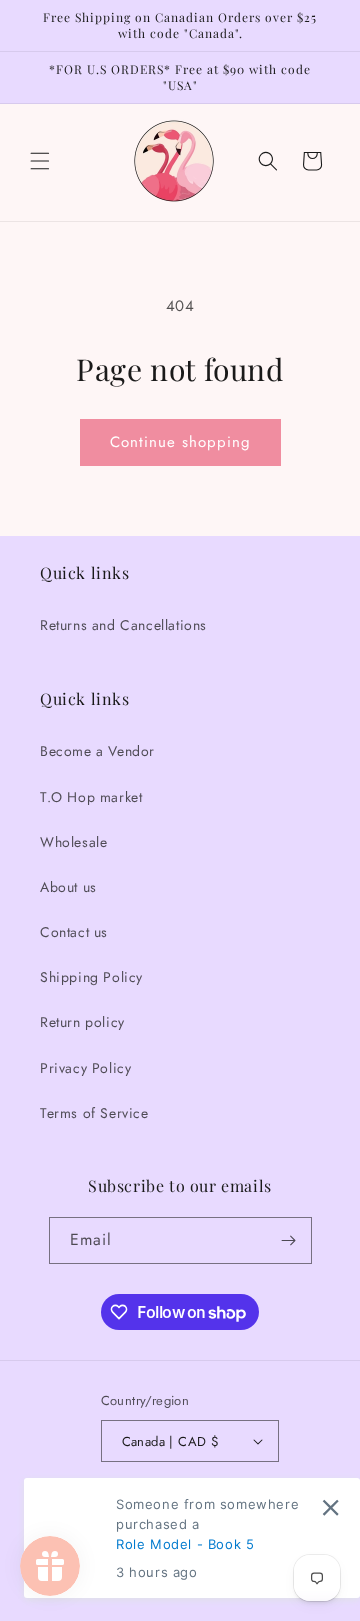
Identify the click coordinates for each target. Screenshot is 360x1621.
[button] (40, 161)
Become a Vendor (97, 751)
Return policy (82, 1022)
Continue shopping (180, 442)
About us (68, 887)
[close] (330, 1506)
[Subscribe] (289, 1240)
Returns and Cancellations (123, 625)
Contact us (74, 932)
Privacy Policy (85, 1068)
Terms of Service (94, 1113)
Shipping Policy (91, 977)
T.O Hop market (91, 797)
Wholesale (73, 842)
